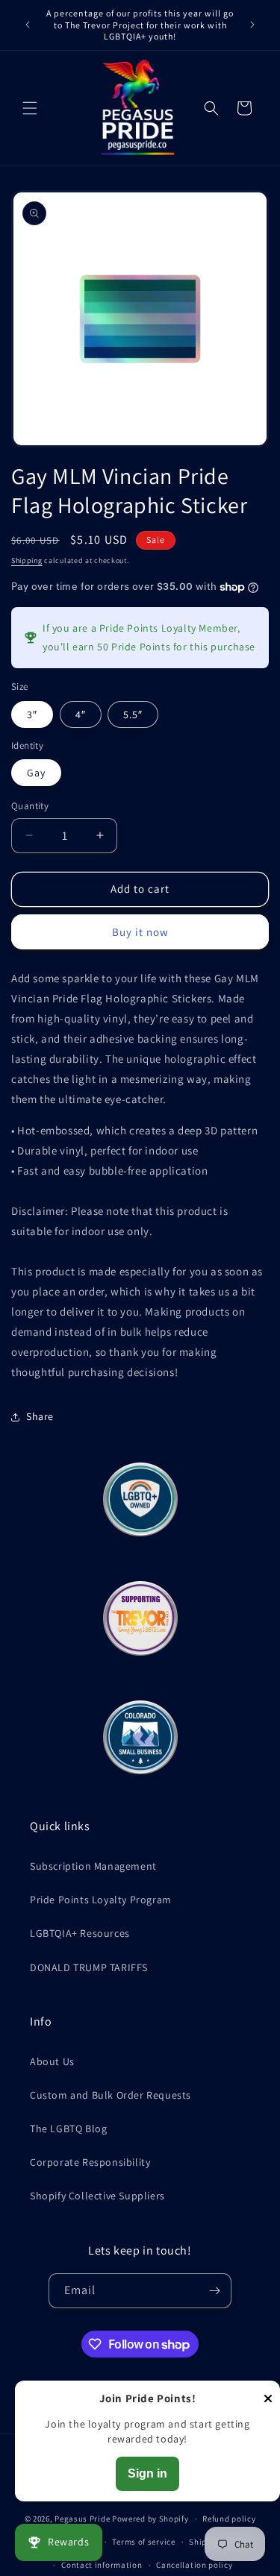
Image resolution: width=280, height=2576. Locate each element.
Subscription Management (93, 1866)
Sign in (147, 2473)
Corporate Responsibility (90, 2162)
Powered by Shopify (150, 2519)
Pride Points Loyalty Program (101, 1900)
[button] (30, 108)
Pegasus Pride (82, 2519)
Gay (36, 773)
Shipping (27, 560)
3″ (32, 714)
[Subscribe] (214, 2291)
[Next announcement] (252, 25)
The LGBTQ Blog (68, 2129)
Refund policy (229, 2519)
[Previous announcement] (28, 25)
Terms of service (143, 2542)
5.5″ (133, 714)
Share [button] (40, 1416)
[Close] (268, 2400)
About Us (52, 2061)
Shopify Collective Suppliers (97, 2196)
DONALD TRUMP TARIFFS (89, 1967)
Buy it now (140, 932)
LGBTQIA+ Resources (80, 1933)
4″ (81, 714)
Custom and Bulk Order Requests (111, 2095)
